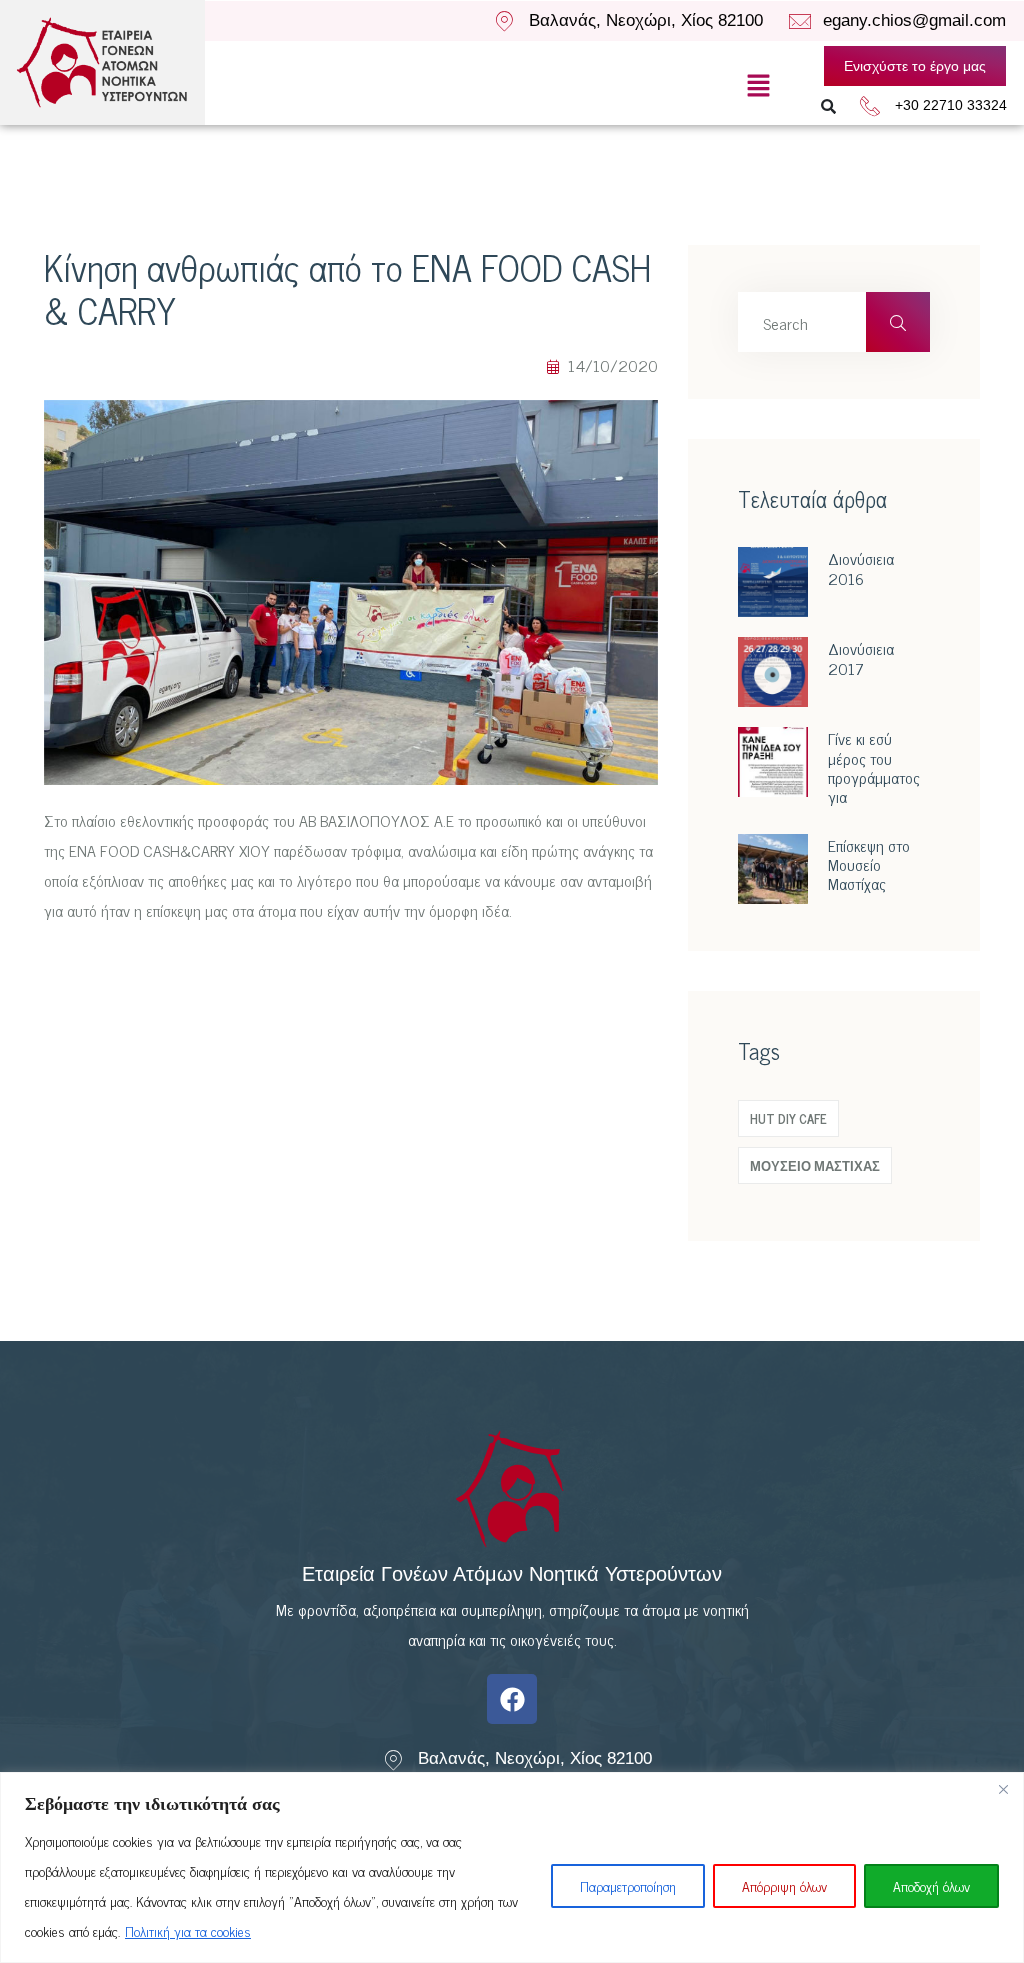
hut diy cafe (788, 1118)
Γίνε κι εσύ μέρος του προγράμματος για (874, 767)
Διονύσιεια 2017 (861, 657)
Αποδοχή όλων (931, 1885)
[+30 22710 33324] (870, 106)
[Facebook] (512, 1699)
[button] (759, 85)
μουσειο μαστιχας (815, 1165)
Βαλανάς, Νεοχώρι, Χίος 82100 (646, 20)
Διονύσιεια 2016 (861, 567)
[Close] (1003, 1789)
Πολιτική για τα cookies (188, 1930)
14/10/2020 (611, 365)
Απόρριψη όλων (784, 1885)
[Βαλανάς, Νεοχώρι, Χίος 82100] (504, 21)
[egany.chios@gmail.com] (800, 21)
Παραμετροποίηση (628, 1885)
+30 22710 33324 (951, 105)
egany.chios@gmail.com (914, 20)
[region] (512, 1867)
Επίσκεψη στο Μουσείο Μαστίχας (869, 864)
